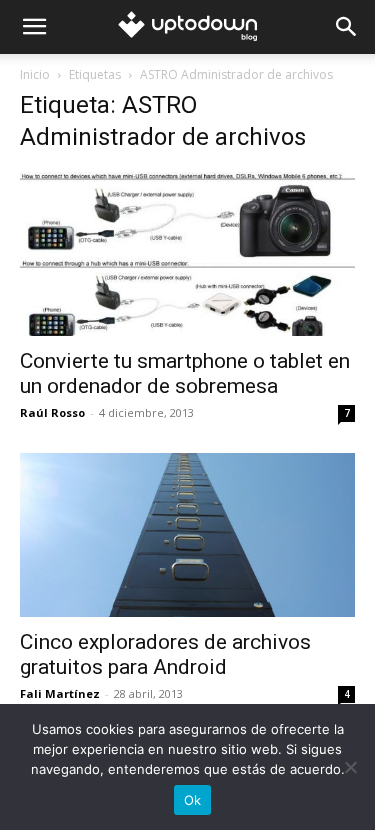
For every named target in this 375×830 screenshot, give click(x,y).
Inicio (35, 74)
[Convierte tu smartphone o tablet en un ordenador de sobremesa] (187, 254)
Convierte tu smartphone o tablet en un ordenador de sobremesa (185, 373)
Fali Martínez (60, 693)
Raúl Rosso (52, 412)
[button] (34, 27)
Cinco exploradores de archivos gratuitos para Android (165, 654)
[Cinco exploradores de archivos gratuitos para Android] (187, 535)
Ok (193, 800)
